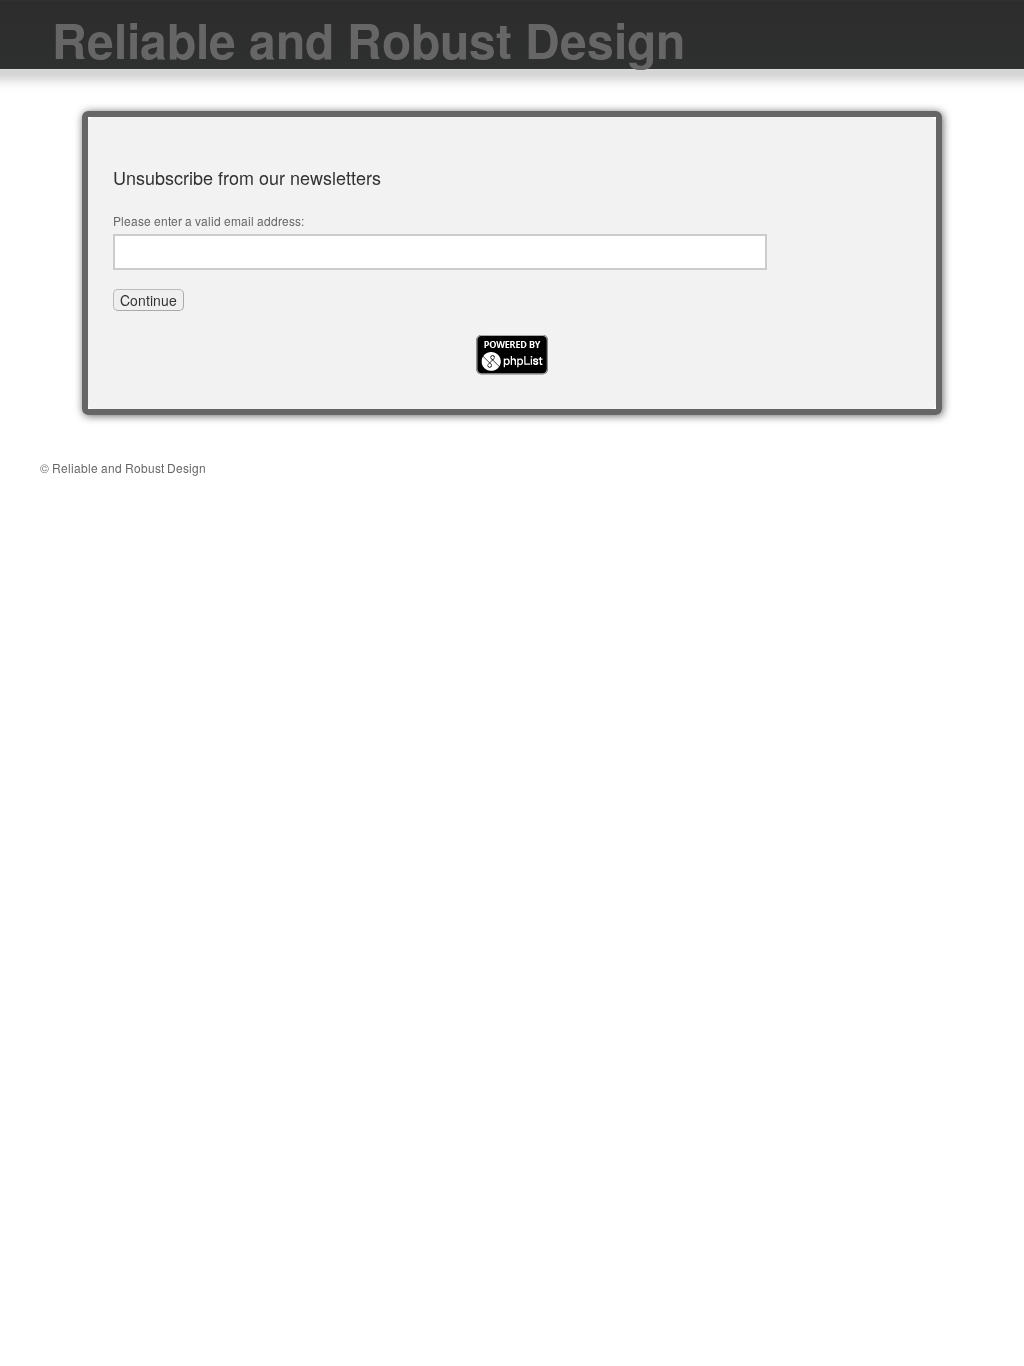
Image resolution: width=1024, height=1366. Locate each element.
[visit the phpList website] (512, 368)
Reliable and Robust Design (368, 39)
